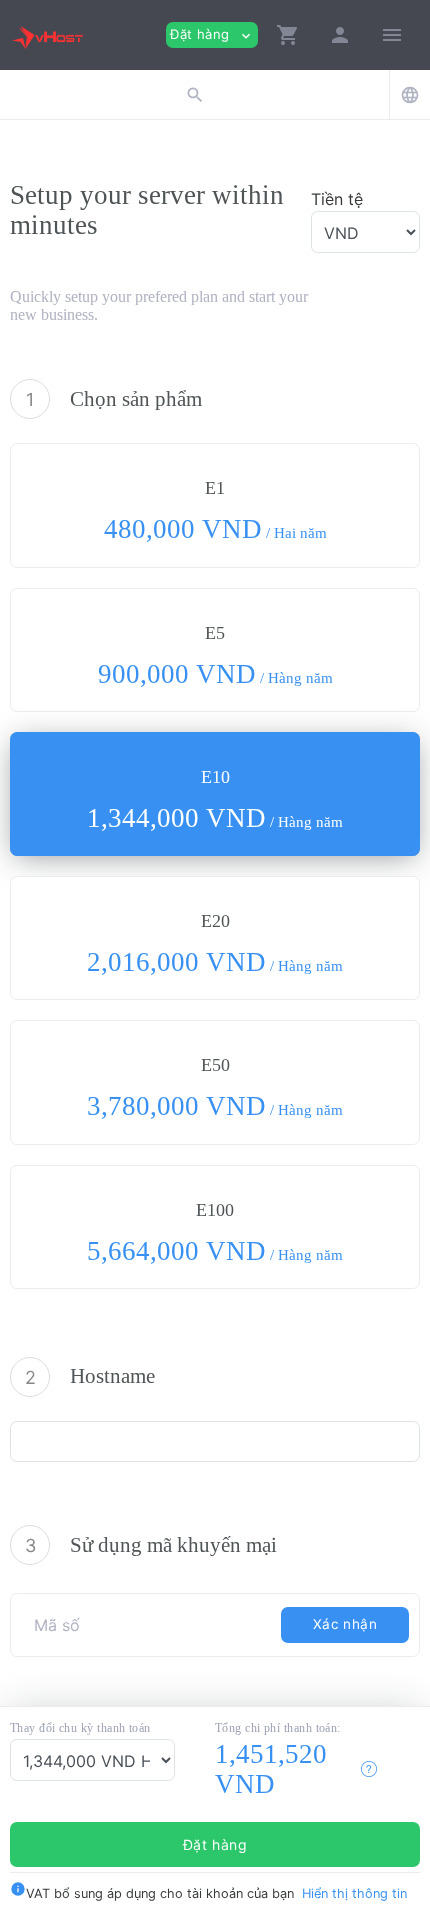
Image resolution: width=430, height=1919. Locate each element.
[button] (288, 35)
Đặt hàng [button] (212, 34)
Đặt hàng (215, 1844)
